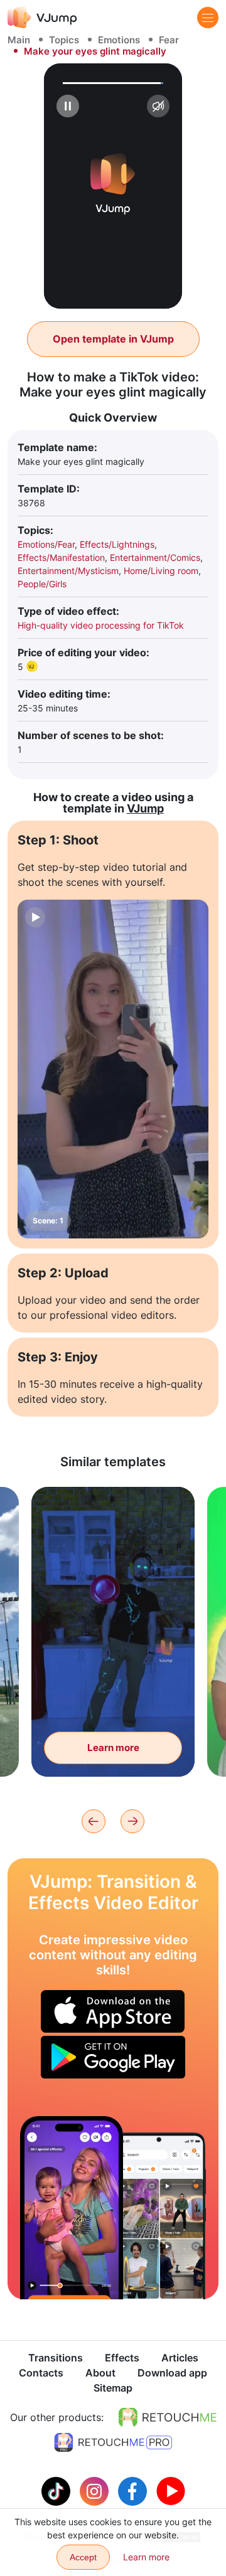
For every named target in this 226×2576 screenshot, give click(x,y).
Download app (172, 2373)
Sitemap (113, 2388)
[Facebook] (134, 2490)
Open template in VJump (113, 339)
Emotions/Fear (46, 544)
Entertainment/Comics (155, 557)
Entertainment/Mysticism (68, 571)
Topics (64, 40)
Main (19, 40)
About (100, 2373)
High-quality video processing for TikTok (101, 625)
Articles (180, 2358)
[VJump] (42, 17)
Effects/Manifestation (61, 557)
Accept (83, 2557)
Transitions (56, 2358)
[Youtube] (171, 2490)
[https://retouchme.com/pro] (113, 2442)
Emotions (119, 40)
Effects (122, 2358)
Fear (169, 40)
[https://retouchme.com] (168, 2417)
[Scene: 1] (113, 1069)
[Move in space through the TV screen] (72, 2208)
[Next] (132, 1821)
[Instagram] (96, 2490)
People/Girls (42, 584)
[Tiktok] (57, 2490)
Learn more (113, 1748)
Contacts (41, 2373)
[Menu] (208, 18)
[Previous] (94, 1821)
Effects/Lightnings (117, 544)
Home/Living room (161, 571)
